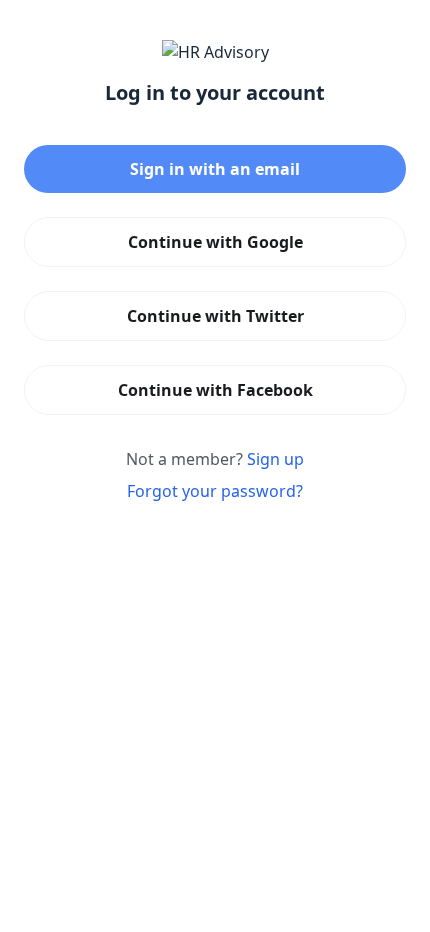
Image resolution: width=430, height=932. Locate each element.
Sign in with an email (215, 169)
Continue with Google (215, 242)
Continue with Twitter (215, 316)
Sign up (275, 459)
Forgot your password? (215, 491)
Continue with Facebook (215, 390)
